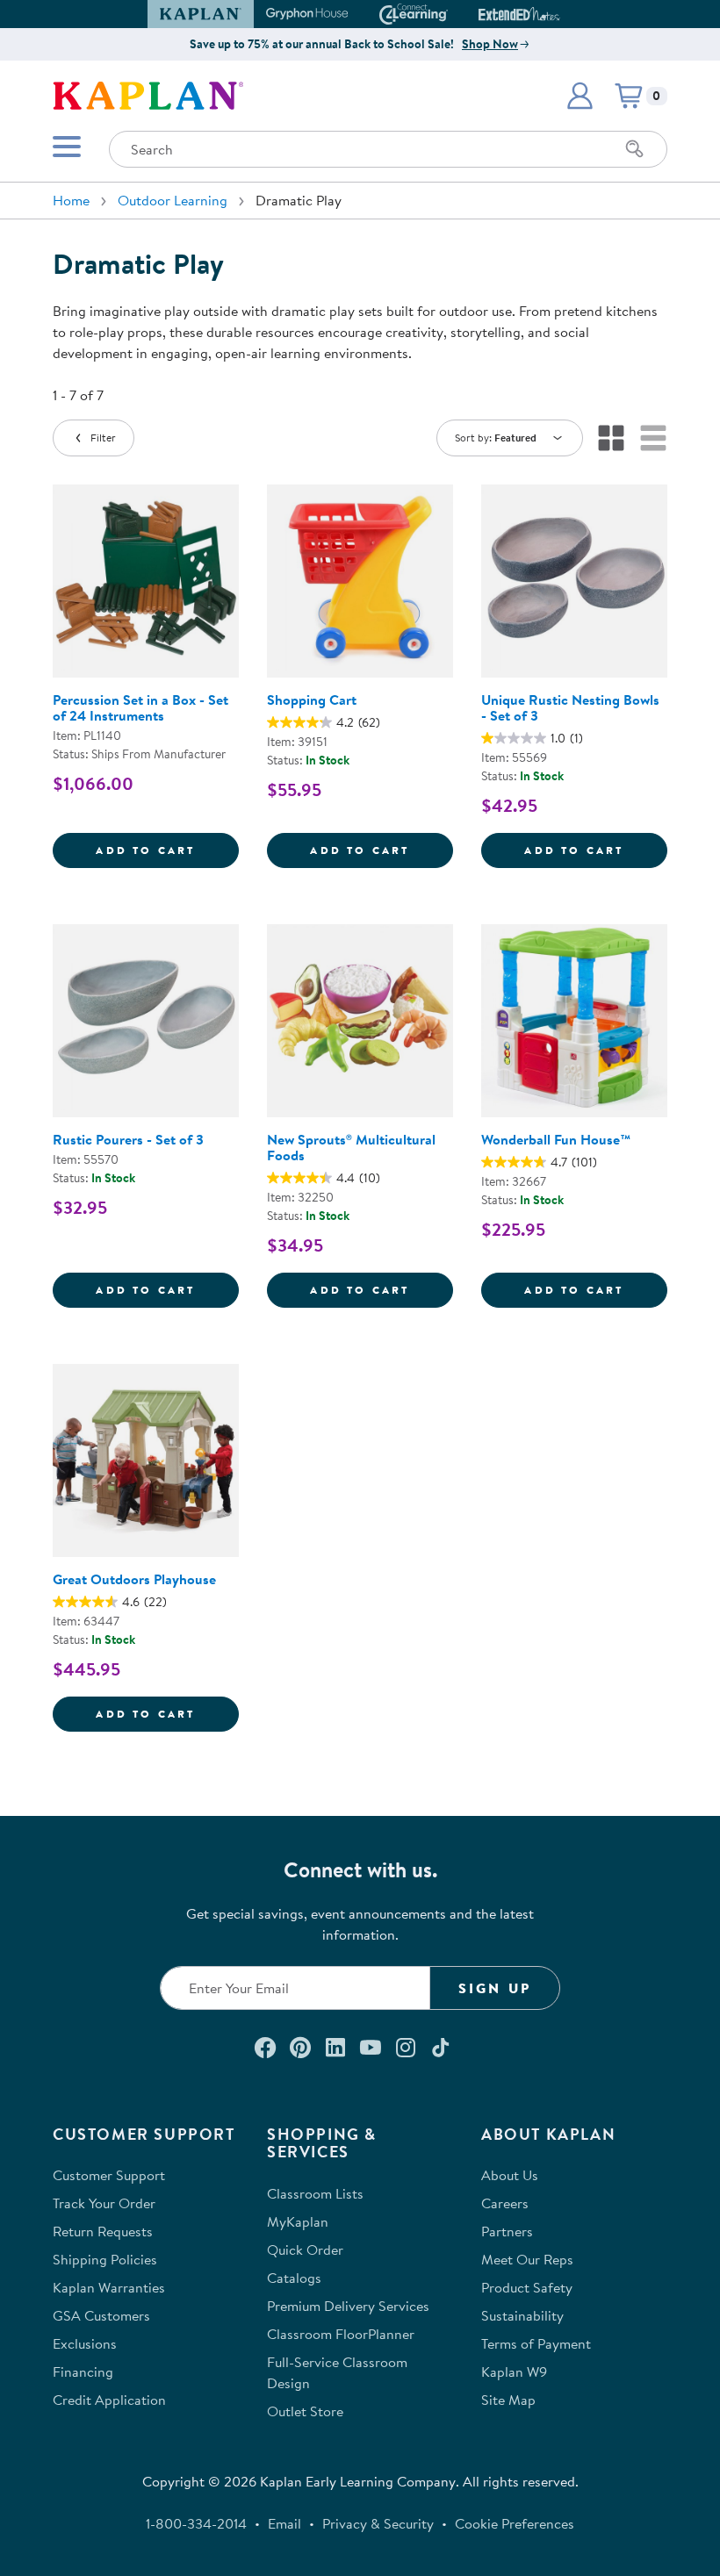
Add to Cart (167, 850)
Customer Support (109, 2175)
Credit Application (109, 2400)
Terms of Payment (536, 2343)
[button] (552, 14)
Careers (505, 2203)
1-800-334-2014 (196, 2523)
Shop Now (490, 44)
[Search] (635, 149)
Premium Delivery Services (348, 2306)
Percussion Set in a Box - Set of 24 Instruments (140, 707)
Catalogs (294, 2278)
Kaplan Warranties (109, 2287)
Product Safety (527, 2287)
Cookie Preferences (515, 2523)
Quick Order (305, 2250)
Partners (507, 2231)
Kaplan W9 (514, 2371)
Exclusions (85, 2343)
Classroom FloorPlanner (341, 2334)
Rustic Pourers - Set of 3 (128, 1139)
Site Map (508, 2400)
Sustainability (522, 2315)
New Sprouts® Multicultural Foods (351, 1147)
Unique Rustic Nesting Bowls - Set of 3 (570, 707)
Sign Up (495, 1988)
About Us (510, 2175)
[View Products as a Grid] (611, 438)
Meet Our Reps (527, 2259)
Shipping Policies (105, 2259)
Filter (103, 438)
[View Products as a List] (653, 438)
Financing (83, 2371)
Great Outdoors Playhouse (134, 1579)
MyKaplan (298, 2221)
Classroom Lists (315, 2193)
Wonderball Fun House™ (556, 1139)
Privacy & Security (378, 2523)
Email (284, 2523)
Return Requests (103, 2231)
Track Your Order (104, 2203)
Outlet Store (305, 2411)
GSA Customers (101, 2315)
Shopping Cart (312, 700)
